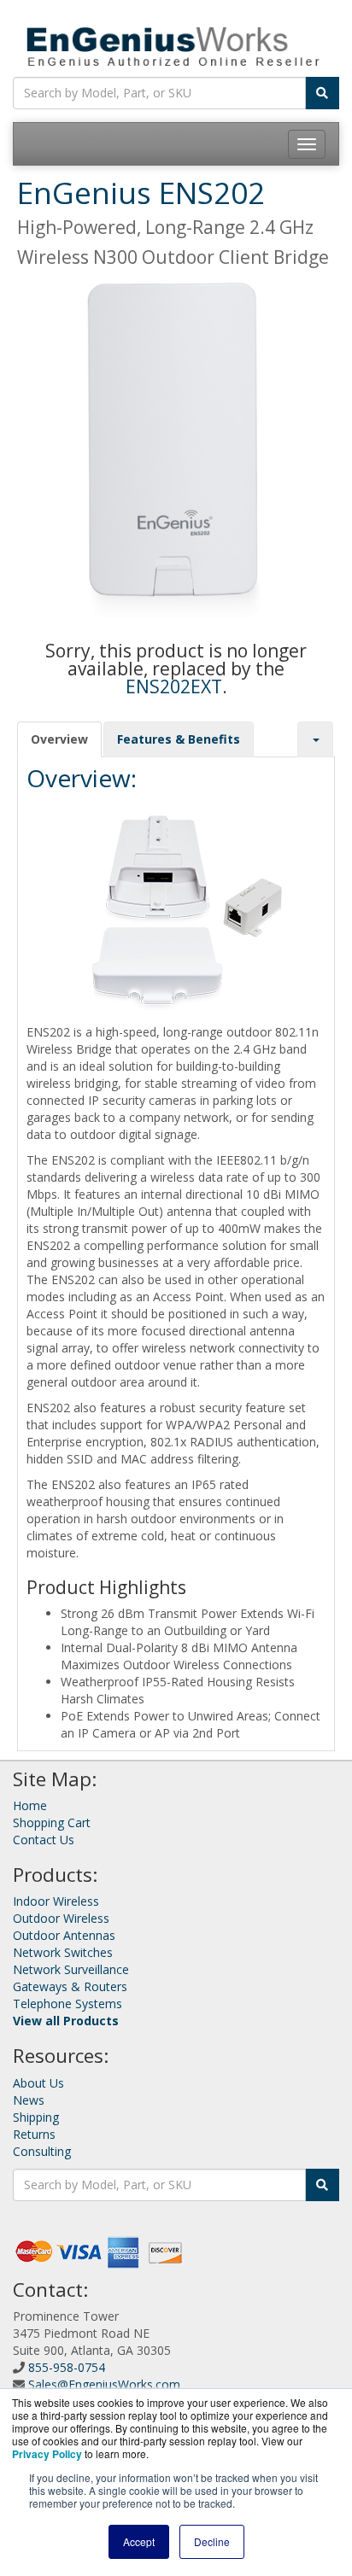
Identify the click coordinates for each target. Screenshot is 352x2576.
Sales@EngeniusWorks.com (104, 2384)
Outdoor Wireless (61, 1918)
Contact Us (44, 1840)
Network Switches (63, 1952)
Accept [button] (139, 2541)
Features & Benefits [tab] (179, 739)
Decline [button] (212, 2541)
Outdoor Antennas (64, 1935)
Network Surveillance (71, 1969)
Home (30, 1805)
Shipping (36, 2117)
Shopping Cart (52, 1822)
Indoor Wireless (56, 1901)
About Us (38, 2083)
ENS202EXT (174, 686)
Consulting (42, 2151)
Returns (34, 2134)
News (29, 2100)
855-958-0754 (67, 2367)
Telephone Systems (67, 2004)
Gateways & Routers (70, 1986)
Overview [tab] (59, 739)
